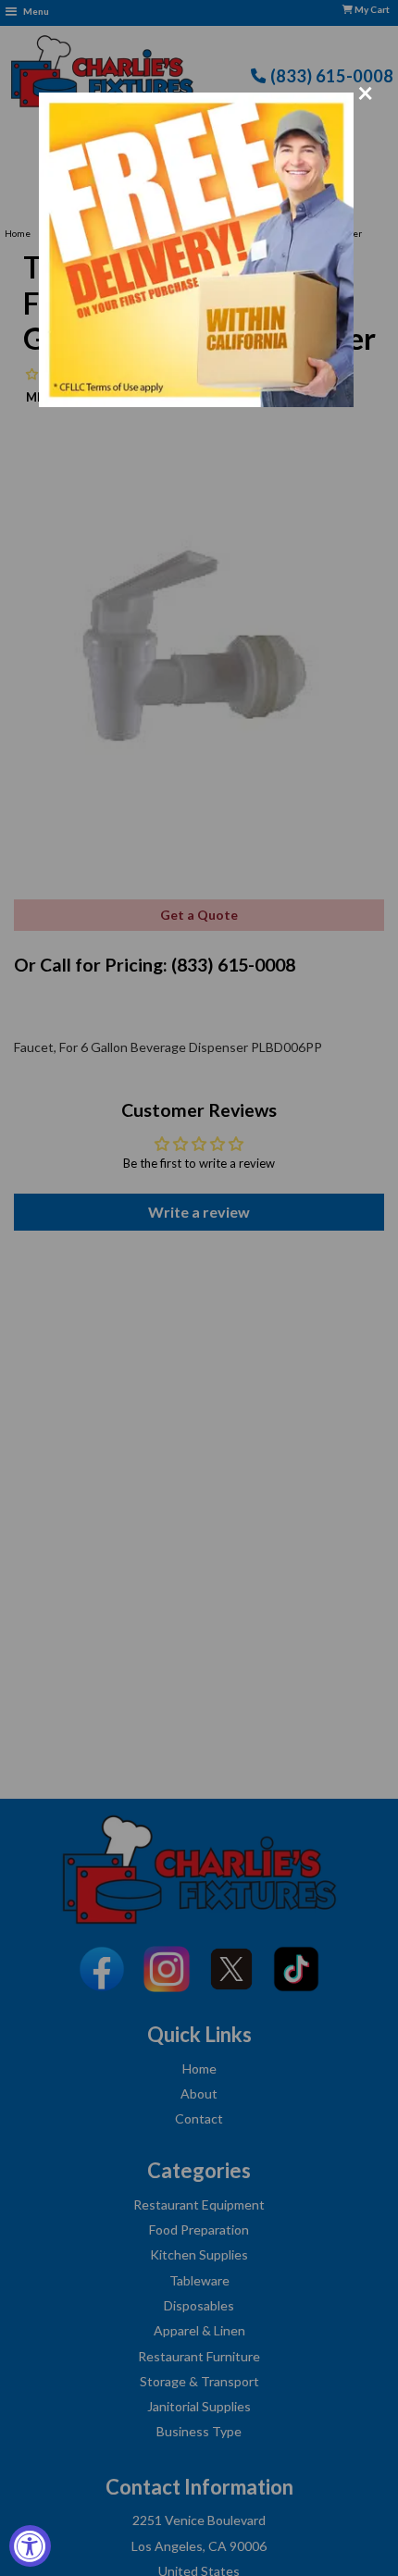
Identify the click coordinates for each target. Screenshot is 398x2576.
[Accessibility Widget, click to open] (30, 2546)
